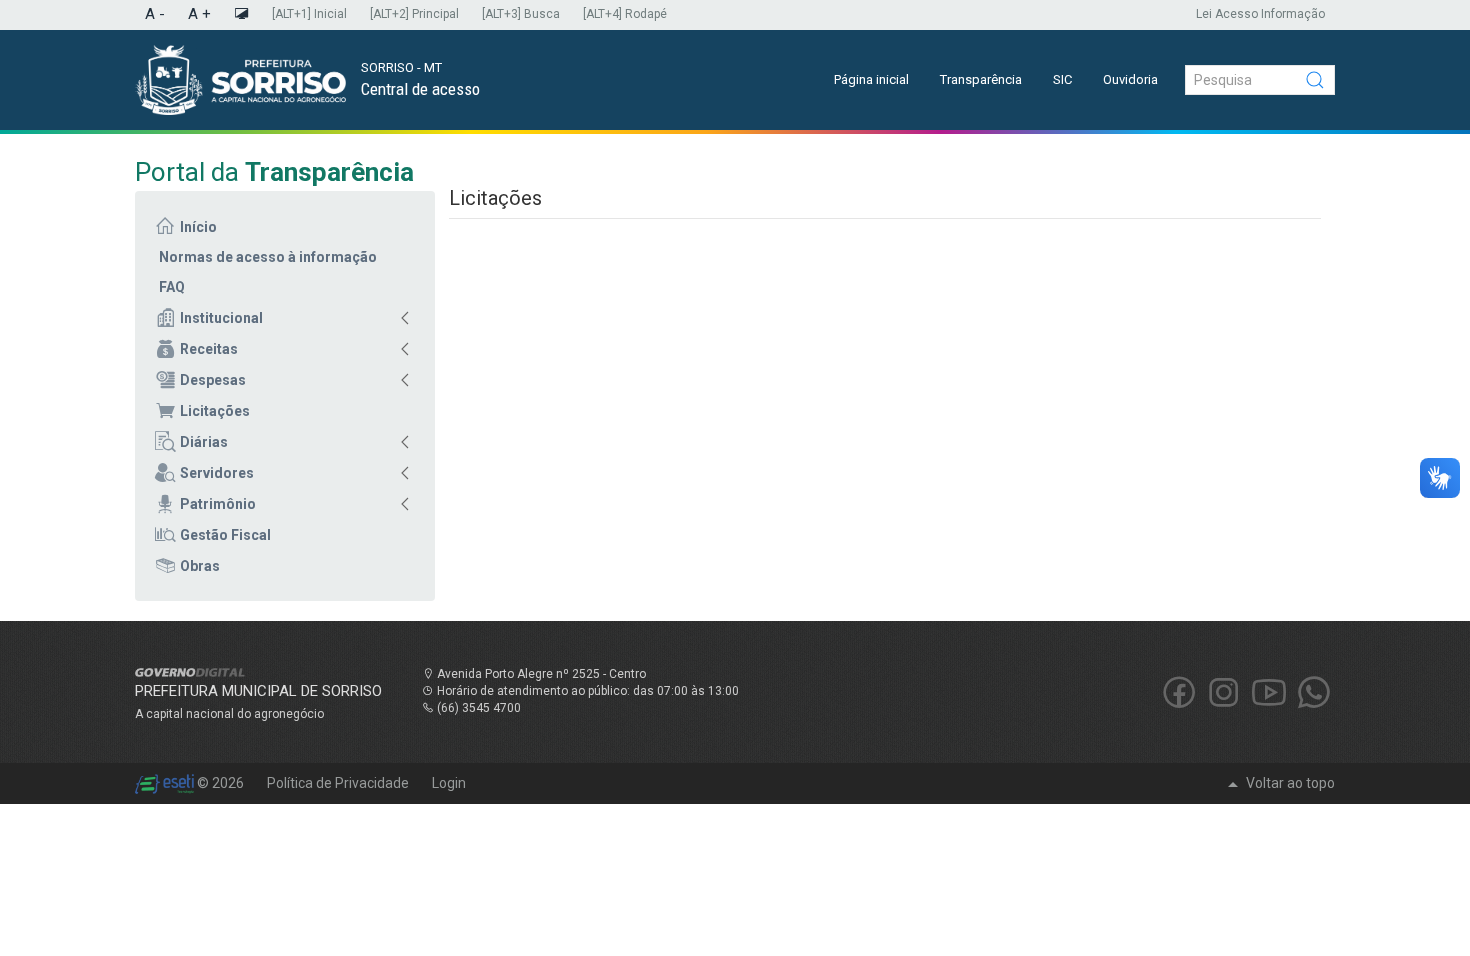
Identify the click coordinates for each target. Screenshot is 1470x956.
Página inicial (871, 79)
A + (199, 14)
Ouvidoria (1130, 79)
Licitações (215, 411)
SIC (1062, 79)
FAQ (172, 287)
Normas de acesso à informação (268, 257)
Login (449, 783)
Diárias (204, 442)
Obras (200, 566)
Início (198, 227)
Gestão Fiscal (225, 535)
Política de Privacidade (339, 783)
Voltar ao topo (1289, 783)
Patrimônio (218, 504)
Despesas (213, 380)
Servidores (217, 473)
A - (155, 14)
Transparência (981, 79)
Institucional (221, 318)
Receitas (209, 349)
